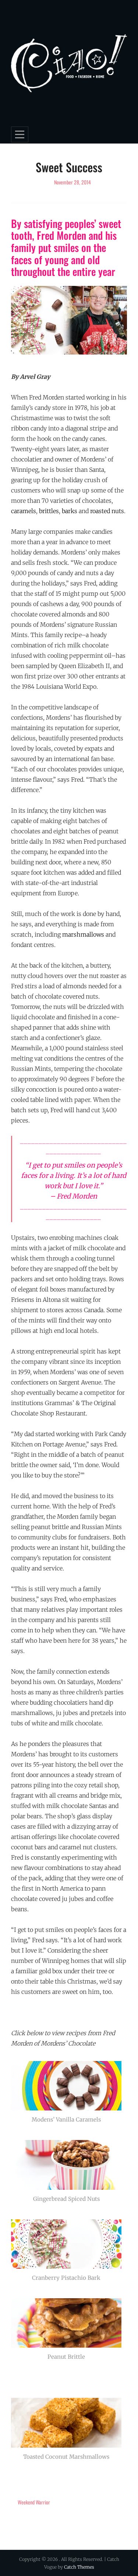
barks (70, 511)
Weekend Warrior (34, 2502)
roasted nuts (107, 511)
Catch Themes (79, 2567)
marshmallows (83, 934)
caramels (24, 511)
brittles (49, 511)
